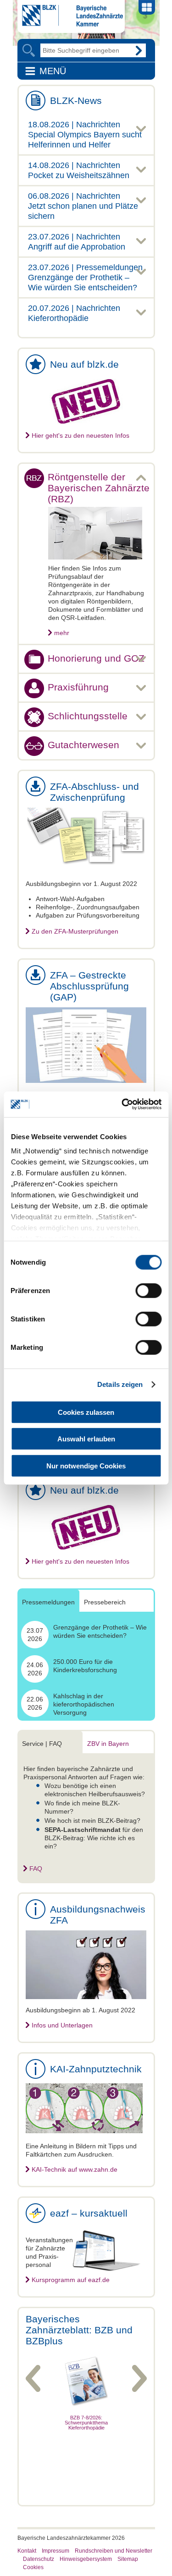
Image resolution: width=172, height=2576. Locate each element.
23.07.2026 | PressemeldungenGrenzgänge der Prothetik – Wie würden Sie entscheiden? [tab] (85, 277)
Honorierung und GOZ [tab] (96, 658)
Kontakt (27, 2551)
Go (139, 50)
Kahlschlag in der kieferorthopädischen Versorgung (84, 1704)
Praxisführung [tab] (78, 687)
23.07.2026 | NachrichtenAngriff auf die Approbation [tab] (77, 242)
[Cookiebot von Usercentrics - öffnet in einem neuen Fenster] (122, 1104)
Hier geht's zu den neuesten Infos (80, 435)
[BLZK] (70, 24)
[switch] (148, 1290)
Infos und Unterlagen (62, 2025)
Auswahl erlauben (86, 1439)
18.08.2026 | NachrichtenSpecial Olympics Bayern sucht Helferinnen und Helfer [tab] (85, 135)
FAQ (36, 1869)
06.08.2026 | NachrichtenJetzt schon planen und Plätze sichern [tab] (83, 206)
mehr (62, 633)
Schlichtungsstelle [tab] (88, 716)
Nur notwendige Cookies (86, 1465)
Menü (53, 71)
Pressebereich (105, 1602)
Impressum (55, 2551)
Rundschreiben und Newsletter (114, 2551)
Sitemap (128, 2559)
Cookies (33, 2567)
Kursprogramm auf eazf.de (71, 2280)
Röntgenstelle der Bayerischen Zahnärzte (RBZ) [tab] (99, 488)
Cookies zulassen (86, 1412)
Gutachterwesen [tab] (83, 745)
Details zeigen (120, 1384)
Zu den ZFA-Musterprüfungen (75, 931)
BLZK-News (76, 101)
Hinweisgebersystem (86, 2559)
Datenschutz (39, 2559)
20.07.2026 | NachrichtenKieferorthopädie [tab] (74, 313)
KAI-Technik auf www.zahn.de (75, 2169)
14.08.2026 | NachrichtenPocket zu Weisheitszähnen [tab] (79, 170)
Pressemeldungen (48, 1602)
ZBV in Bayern (108, 1744)
